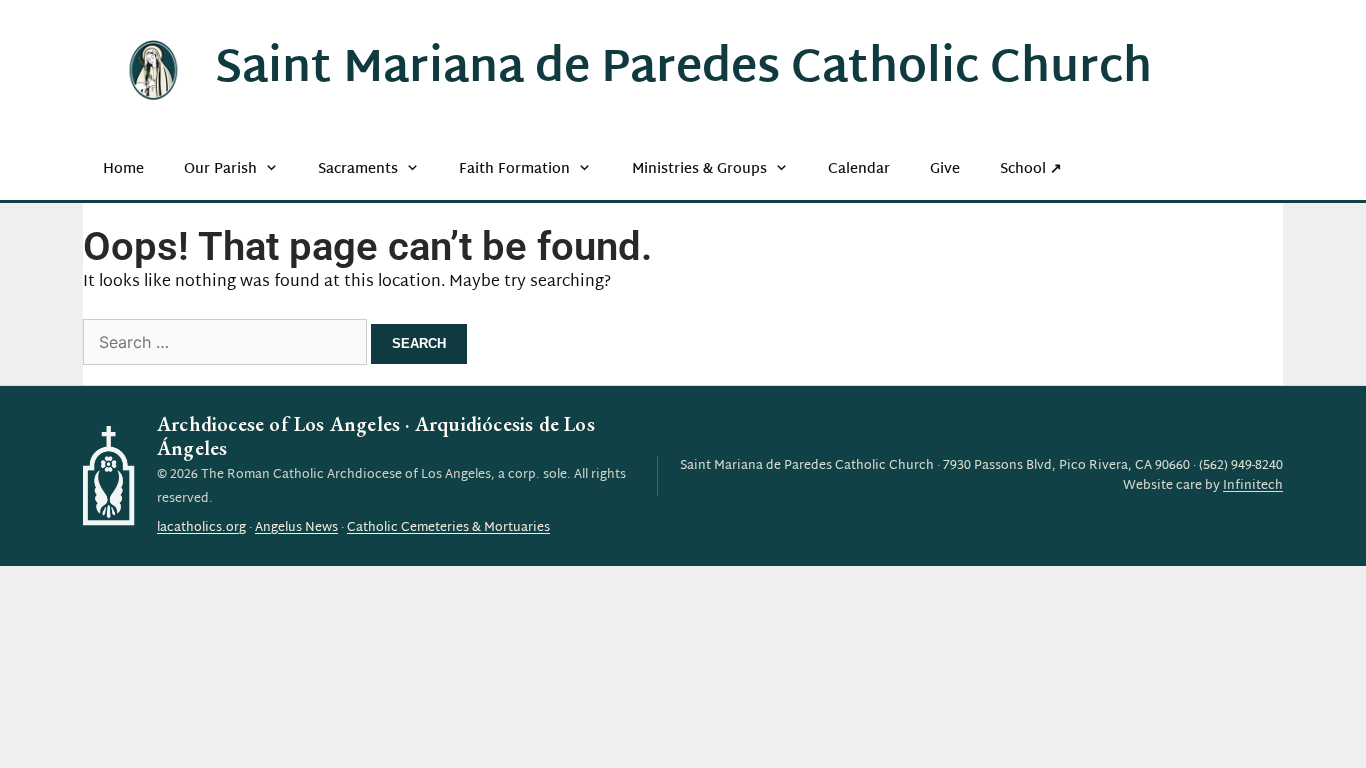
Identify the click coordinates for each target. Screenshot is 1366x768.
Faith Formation (514, 169)
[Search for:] (227, 344)
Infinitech (1253, 486)
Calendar (859, 169)
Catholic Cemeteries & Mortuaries (448, 528)
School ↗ (1031, 169)
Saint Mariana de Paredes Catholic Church (683, 70)
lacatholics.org (201, 528)
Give (945, 169)
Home (123, 169)
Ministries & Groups (699, 169)
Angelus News (296, 528)
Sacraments (358, 169)
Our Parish (220, 169)
